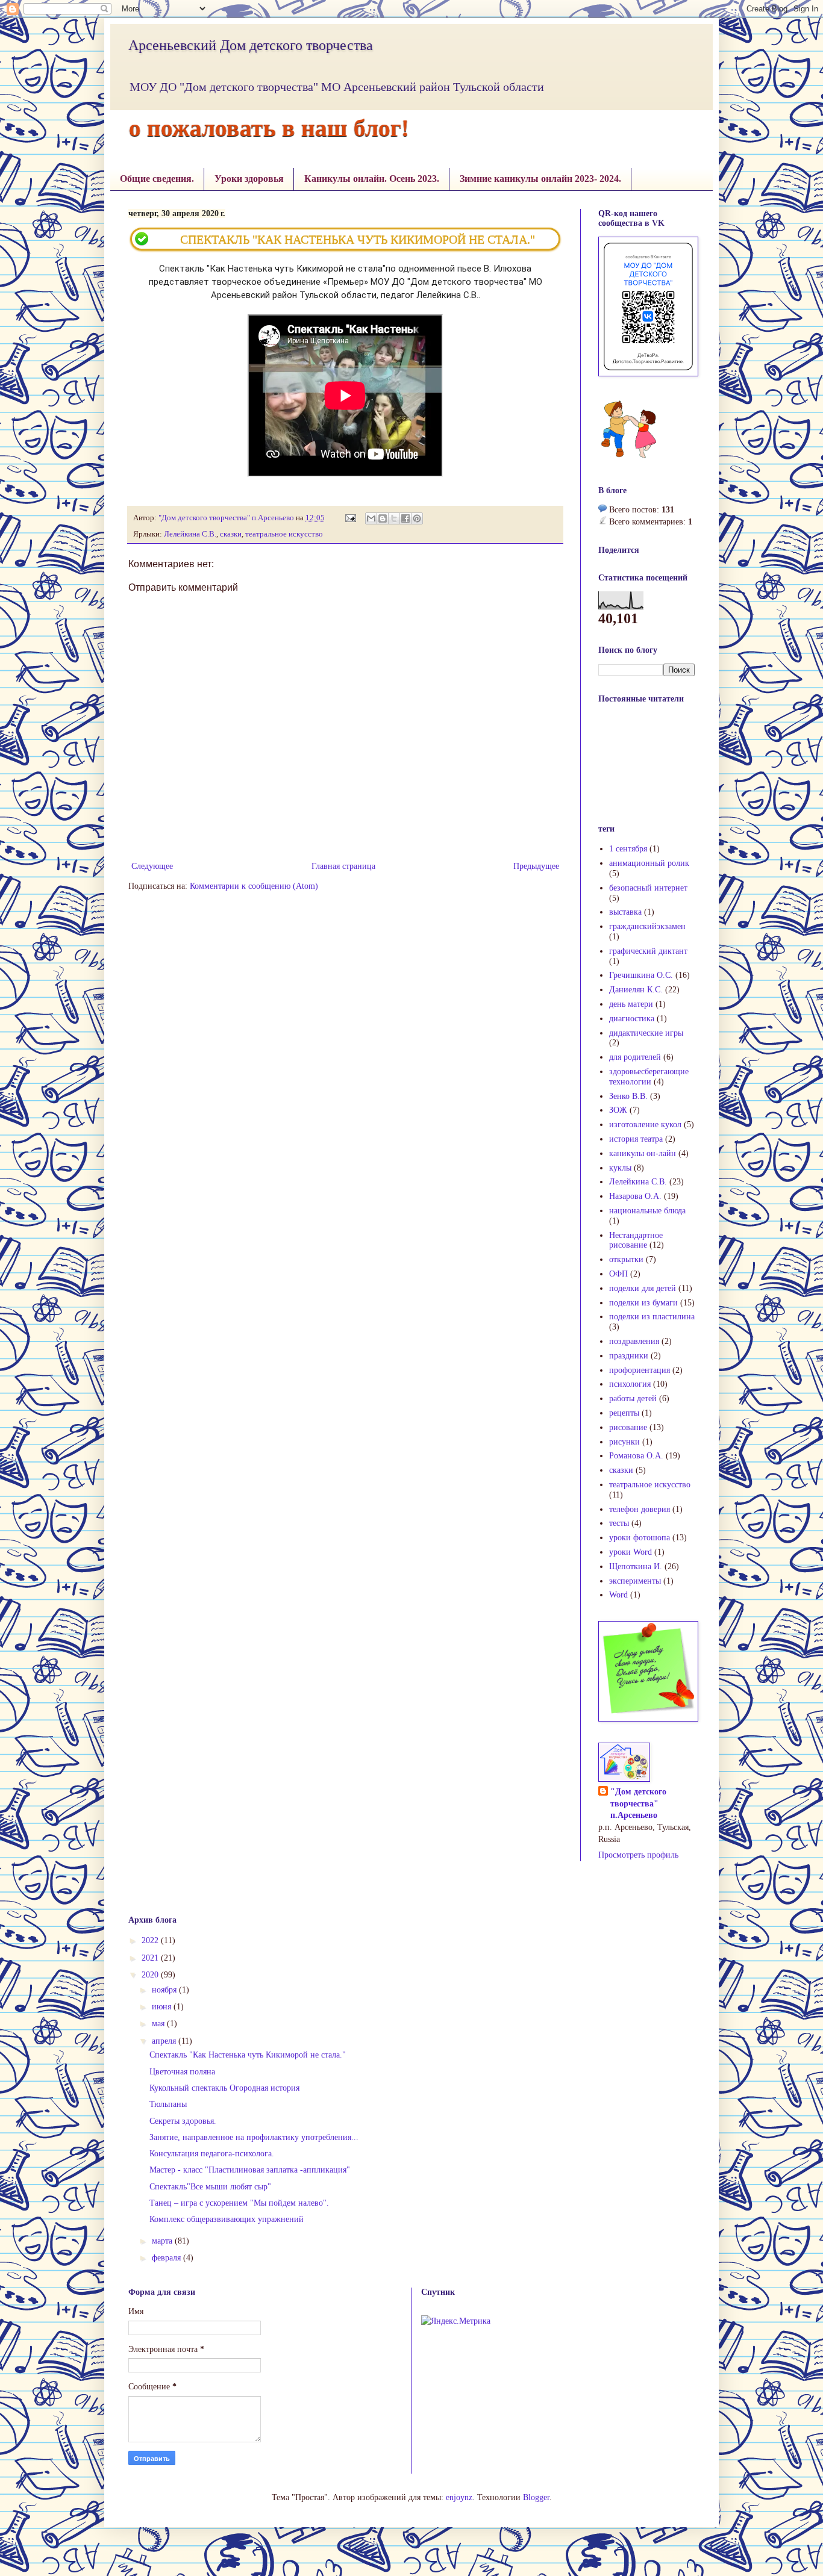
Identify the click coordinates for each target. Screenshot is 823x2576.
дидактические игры (646, 1033)
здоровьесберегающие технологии (649, 1077)
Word (618, 1595)
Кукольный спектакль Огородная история (224, 2088)
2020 (151, 1975)
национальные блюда (647, 1211)
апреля (165, 2041)
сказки (231, 534)
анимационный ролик (649, 863)
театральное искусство (284, 534)
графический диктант (648, 951)
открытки (626, 1259)
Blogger (536, 2497)
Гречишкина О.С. (641, 975)
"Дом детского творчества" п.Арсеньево (638, 1803)
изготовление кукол (645, 1125)
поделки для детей (643, 1288)
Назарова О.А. (635, 1196)
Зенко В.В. (628, 1096)
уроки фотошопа (640, 1538)
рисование (628, 1427)
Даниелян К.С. (636, 990)
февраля (167, 2258)
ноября (165, 1990)
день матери (631, 1004)
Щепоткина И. (636, 1566)
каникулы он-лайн (643, 1153)
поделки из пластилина (652, 1317)
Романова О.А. (636, 1456)
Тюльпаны (168, 2104)
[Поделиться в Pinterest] (417, 518)
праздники (629, 1356)
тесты (619, 1523)
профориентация (640, 1370)
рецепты (624, 1413)
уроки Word (631, 1552)
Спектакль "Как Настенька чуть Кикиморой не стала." (248, 2055)
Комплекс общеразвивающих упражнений (227, 2219)
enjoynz (459, 2497)
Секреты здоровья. (183, 2121)
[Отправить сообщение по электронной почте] (350, 518)
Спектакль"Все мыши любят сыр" (210, 2187)
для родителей (635, 1057)
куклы (620, 1168)
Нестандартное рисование (636, 1240)
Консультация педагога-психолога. (212, 2154)
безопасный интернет (648, 888)
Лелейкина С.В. (190, 534)
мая (159, 2024)
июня (163, 2007)
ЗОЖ (618, 1110)
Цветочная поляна (182, 2072)
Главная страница (343, 866)
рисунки (624, 1442)
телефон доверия (640, 1509)
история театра (636, 1139)
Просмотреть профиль (638, 1855)
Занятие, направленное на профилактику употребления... (254, 2137)
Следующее (152, 866)
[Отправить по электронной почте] (371, 518)
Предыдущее (536, 866)
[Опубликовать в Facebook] (405, 518)
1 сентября (628, 849)
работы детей (633, 1398)
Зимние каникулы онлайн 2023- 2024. (540, 179)
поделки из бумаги (643, 1303)
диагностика (632, 1019)
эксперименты (635, 1581)
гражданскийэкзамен (647, 926)
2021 (151, 1958)
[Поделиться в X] (394, 518)
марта (163, 2241)
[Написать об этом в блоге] (383, 518)
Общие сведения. (157, 179)
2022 (151, 1940)
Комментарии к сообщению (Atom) (254, 886)
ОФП (618, 1274)
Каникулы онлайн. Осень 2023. (372, 179)
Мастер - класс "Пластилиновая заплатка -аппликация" (250, 2170)
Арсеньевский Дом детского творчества (251, 45)
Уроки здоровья (249, 179)
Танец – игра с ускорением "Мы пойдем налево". (239, 2203)
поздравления (634, 1341)
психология (630, 1384)
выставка (625, 912)
